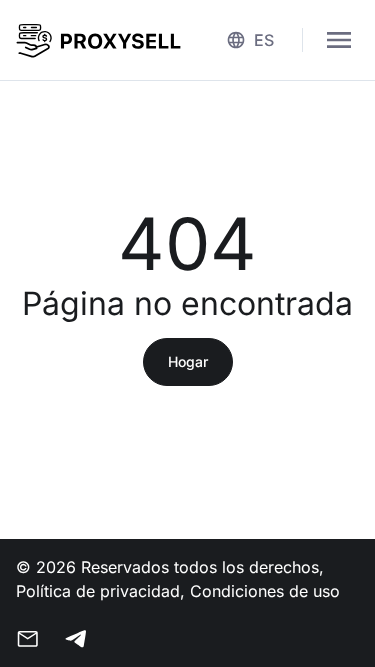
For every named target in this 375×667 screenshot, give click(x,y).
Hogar (188, 361)
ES (264, 40)
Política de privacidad (98, 591)
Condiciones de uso (265, 591)
